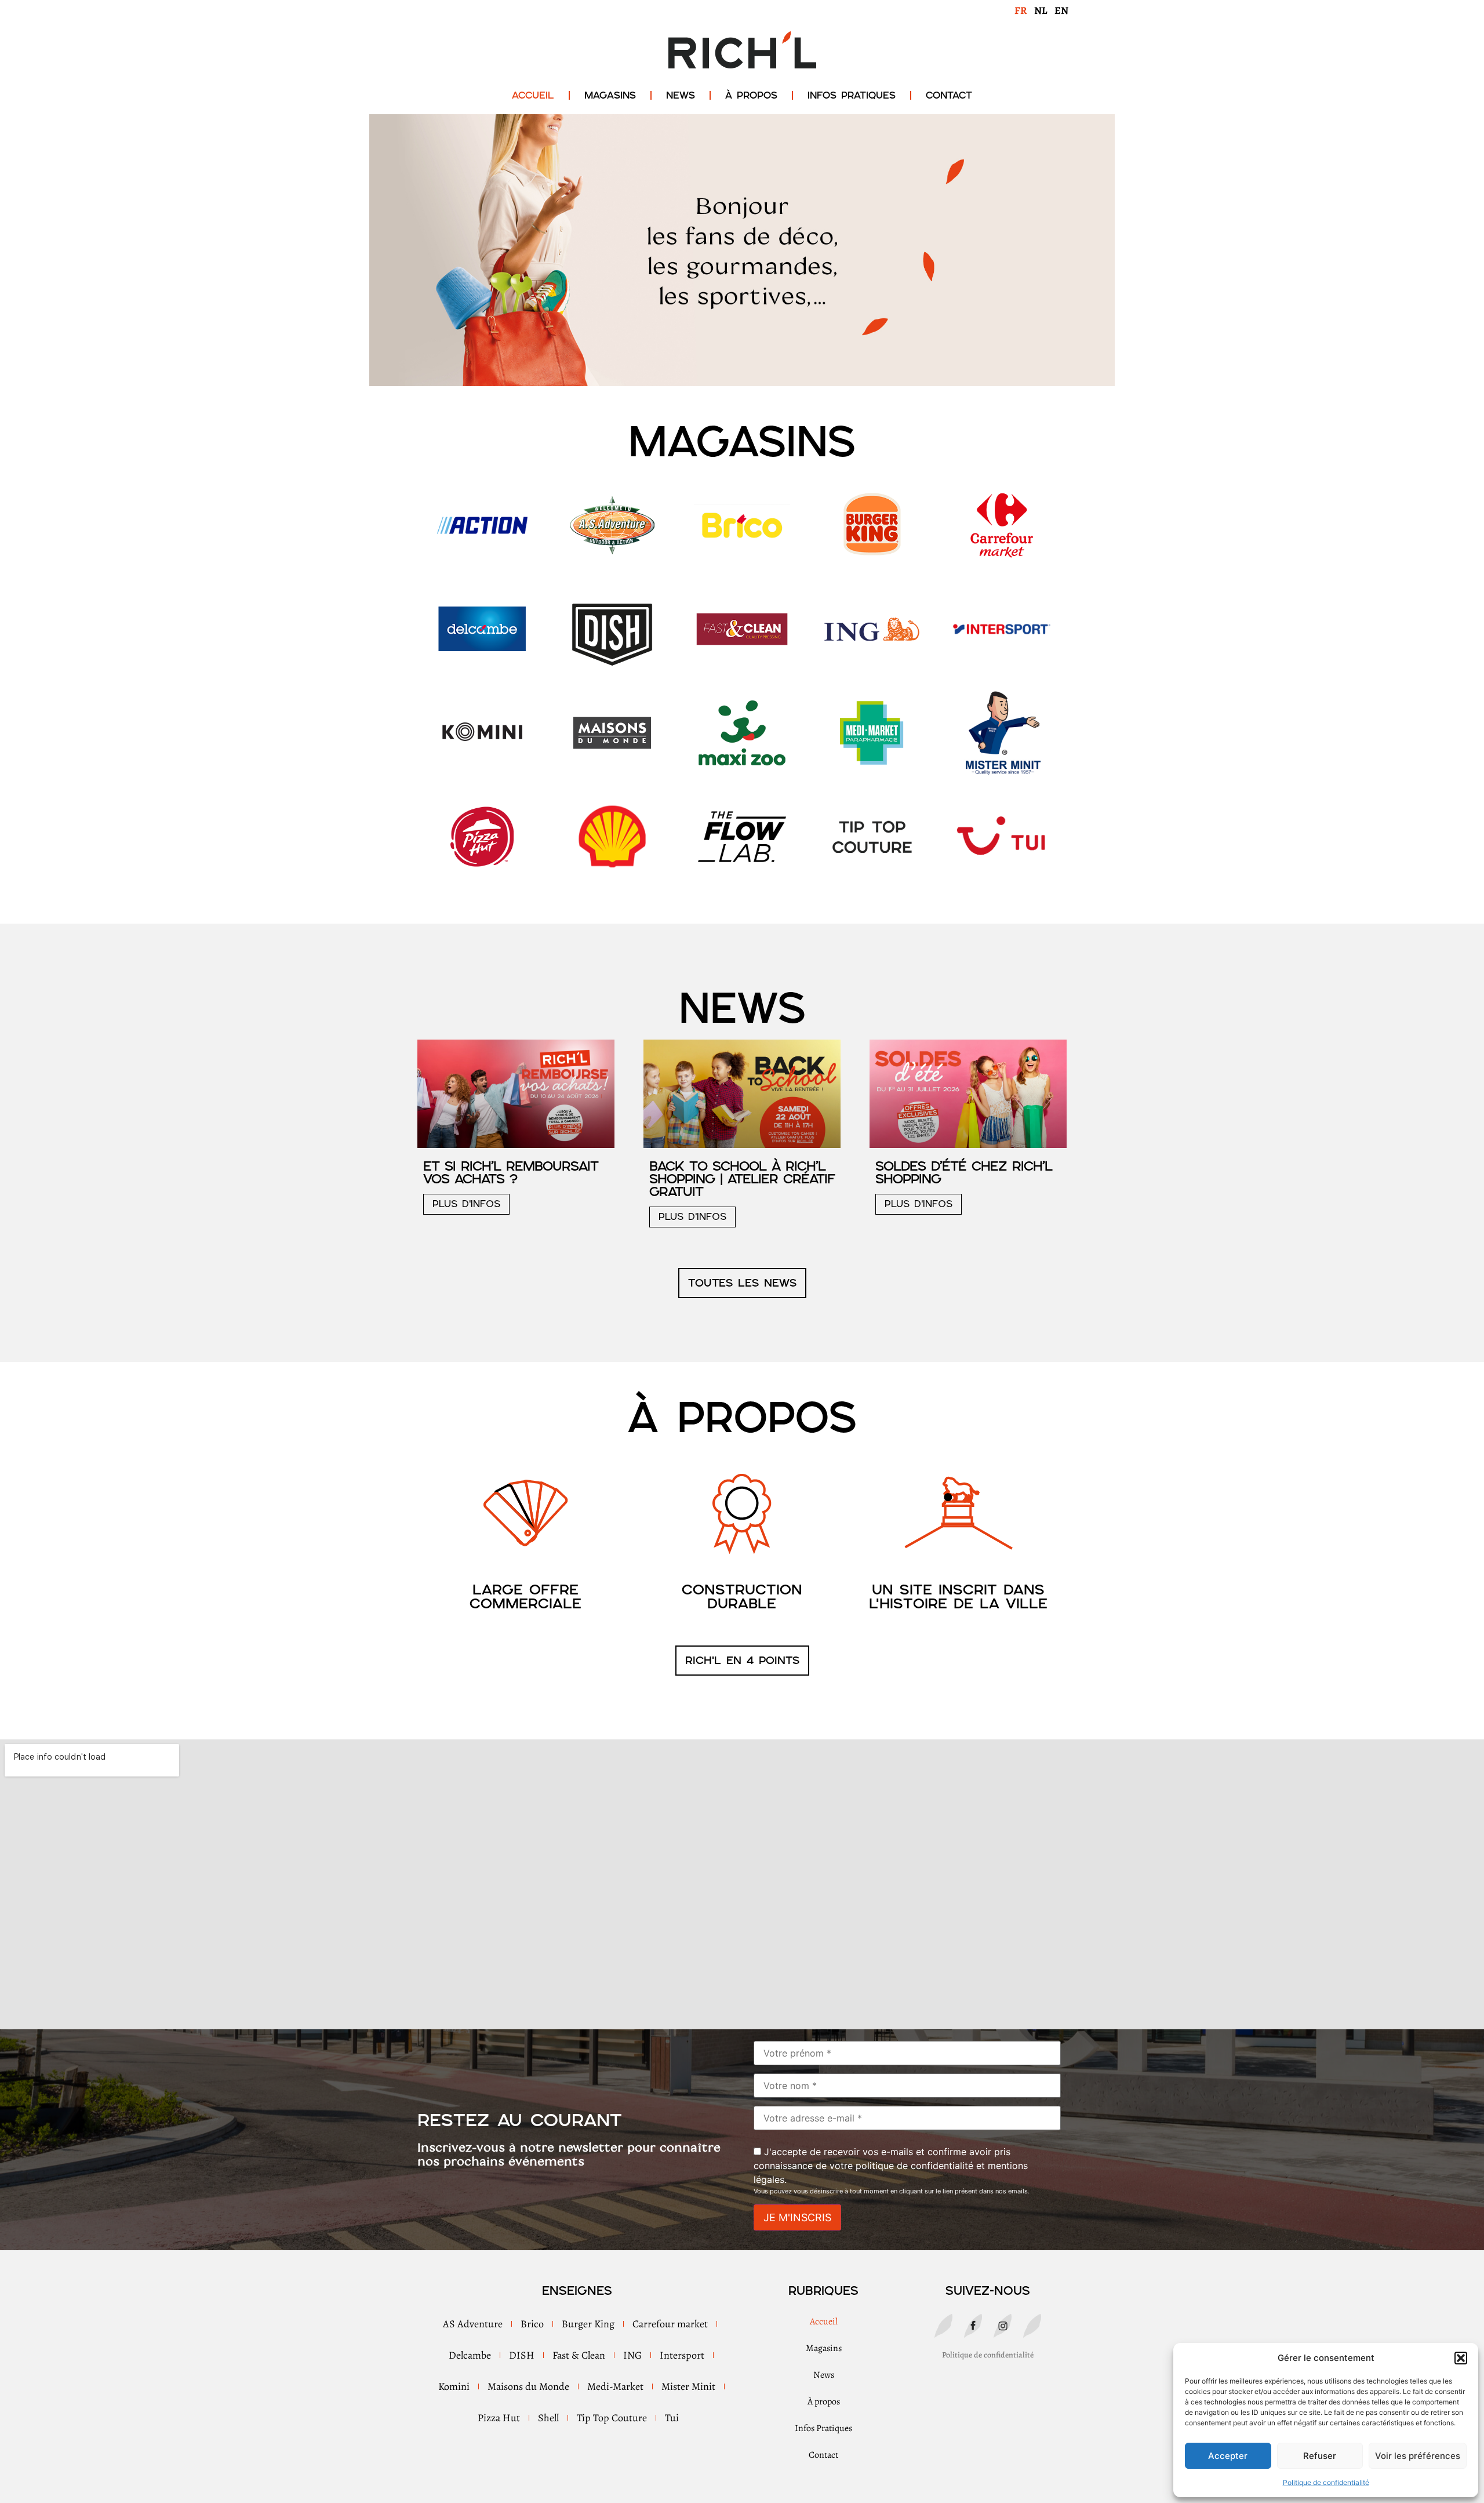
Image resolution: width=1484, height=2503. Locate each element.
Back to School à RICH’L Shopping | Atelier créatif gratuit (742, 1179)
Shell (548, 2418)
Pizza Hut (499, 2418)
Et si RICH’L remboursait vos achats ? (511, 1172)
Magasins (610, 95)
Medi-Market (615, 2386)
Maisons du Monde (528, 2386)
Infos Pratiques (852, 95)
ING (632, 2355)
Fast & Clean (579, 2355)
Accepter (1228, 2456)
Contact (949, 95)
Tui (672, 2418)
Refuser (1320, 2456)
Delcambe (470, 2355)
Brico (532, 2324)
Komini (454, 2386)
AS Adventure (473, 2324)
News (681, 95)
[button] (1461, 2358)
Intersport (682, 2355)
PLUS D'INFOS (466, 1204)
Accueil (533, 95)
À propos (751, 95)
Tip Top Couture (612, 2418)
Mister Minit (688, 2386)
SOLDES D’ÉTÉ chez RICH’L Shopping (964, 1172)
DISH (522, 2355)
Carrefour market (670, 2324)
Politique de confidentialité (1326, 2482)
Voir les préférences (1418, 2456)
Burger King (588, 2324)
